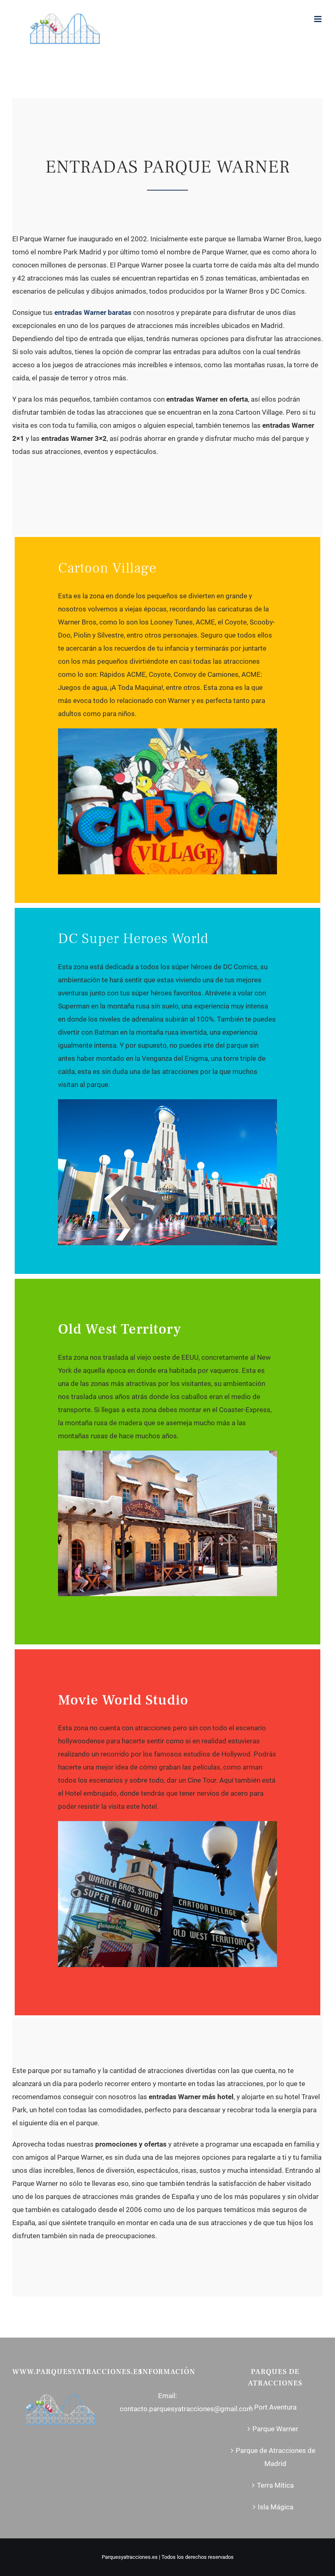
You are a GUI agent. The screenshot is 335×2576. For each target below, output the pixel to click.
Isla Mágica (276, 2507)
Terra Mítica (275, 2485)
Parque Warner (275, 2429)
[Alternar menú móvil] (318, 19)
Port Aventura (275, 2407)
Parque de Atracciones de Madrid (276, 2457)
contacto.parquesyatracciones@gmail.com (186, 2409)
